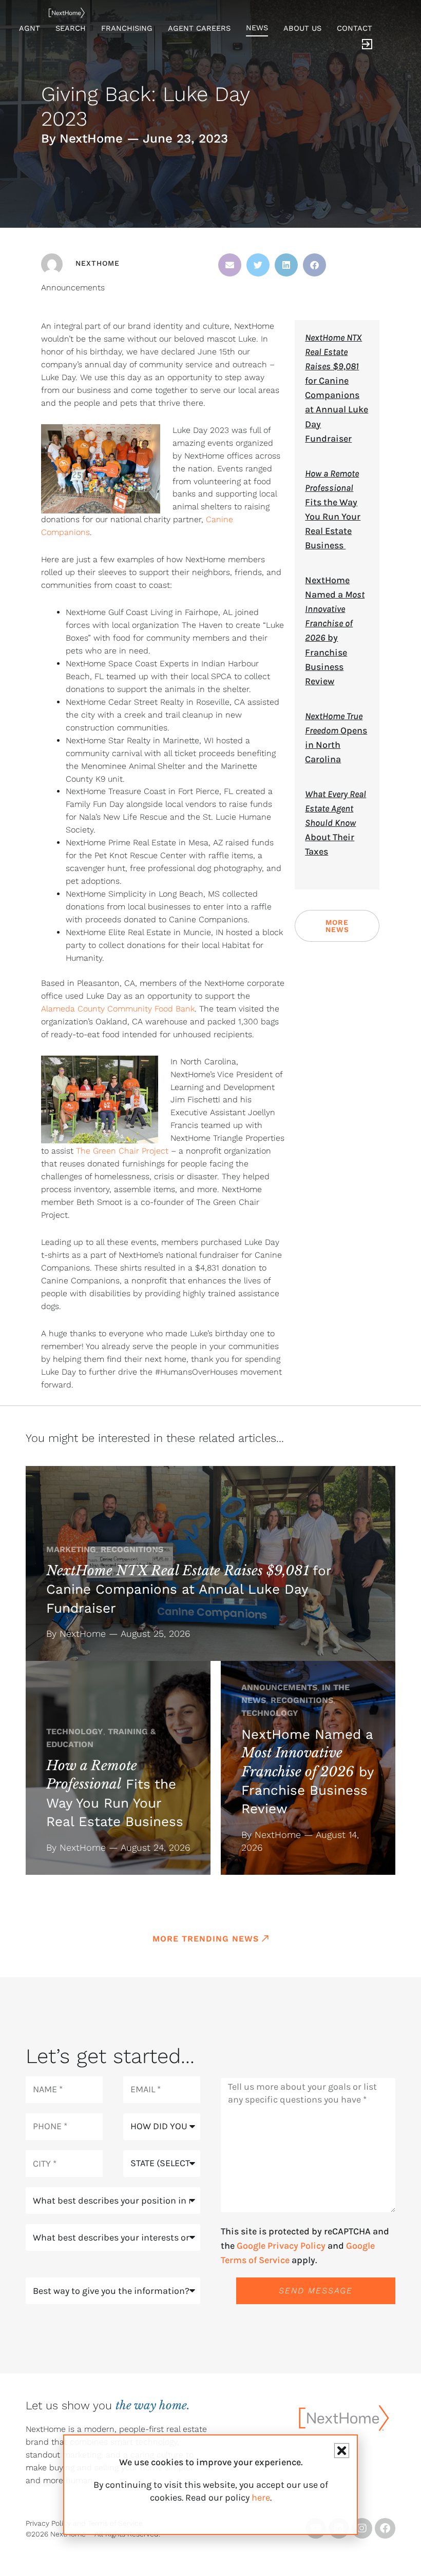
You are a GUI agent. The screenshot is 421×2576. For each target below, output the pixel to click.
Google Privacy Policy (281, 2246)
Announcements (73, 288)
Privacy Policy (48, 2523)
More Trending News (206, 1939)
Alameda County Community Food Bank (118, 1009)
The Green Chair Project (122, 1151)
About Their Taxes (336, 823)
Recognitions (132, 1549)
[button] (230, 265)
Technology (75, 1731)
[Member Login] (367, 46)
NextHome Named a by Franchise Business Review (307, 1772)
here (261, 2498)
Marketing (71, 1549)
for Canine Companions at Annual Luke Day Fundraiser (189, 1589)
